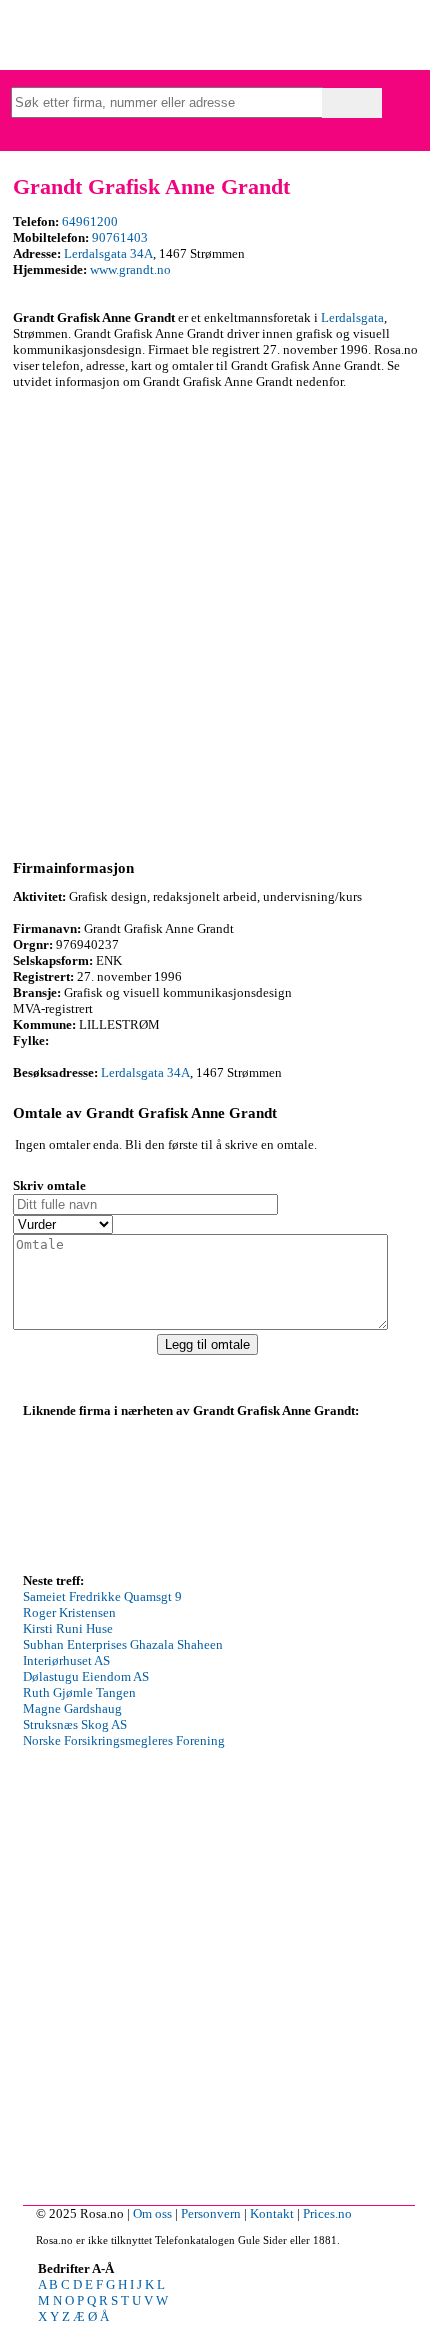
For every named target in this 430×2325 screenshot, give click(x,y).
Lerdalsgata (352, 317)
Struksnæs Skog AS (75, 1724)
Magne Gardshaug (72, 1708)
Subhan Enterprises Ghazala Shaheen (123, 1644)
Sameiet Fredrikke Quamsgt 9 (102, 1596)
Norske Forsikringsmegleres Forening (124, 1740)
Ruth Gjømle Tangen (79, 1692)
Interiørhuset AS (66, 1660)
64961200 (90, 221)
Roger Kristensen (69, 1612)
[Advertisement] (215, 621)
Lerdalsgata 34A (108, 253)
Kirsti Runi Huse (68, 1628)
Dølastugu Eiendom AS (86, 1676)
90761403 (120, 237)
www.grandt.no (130, 269)
